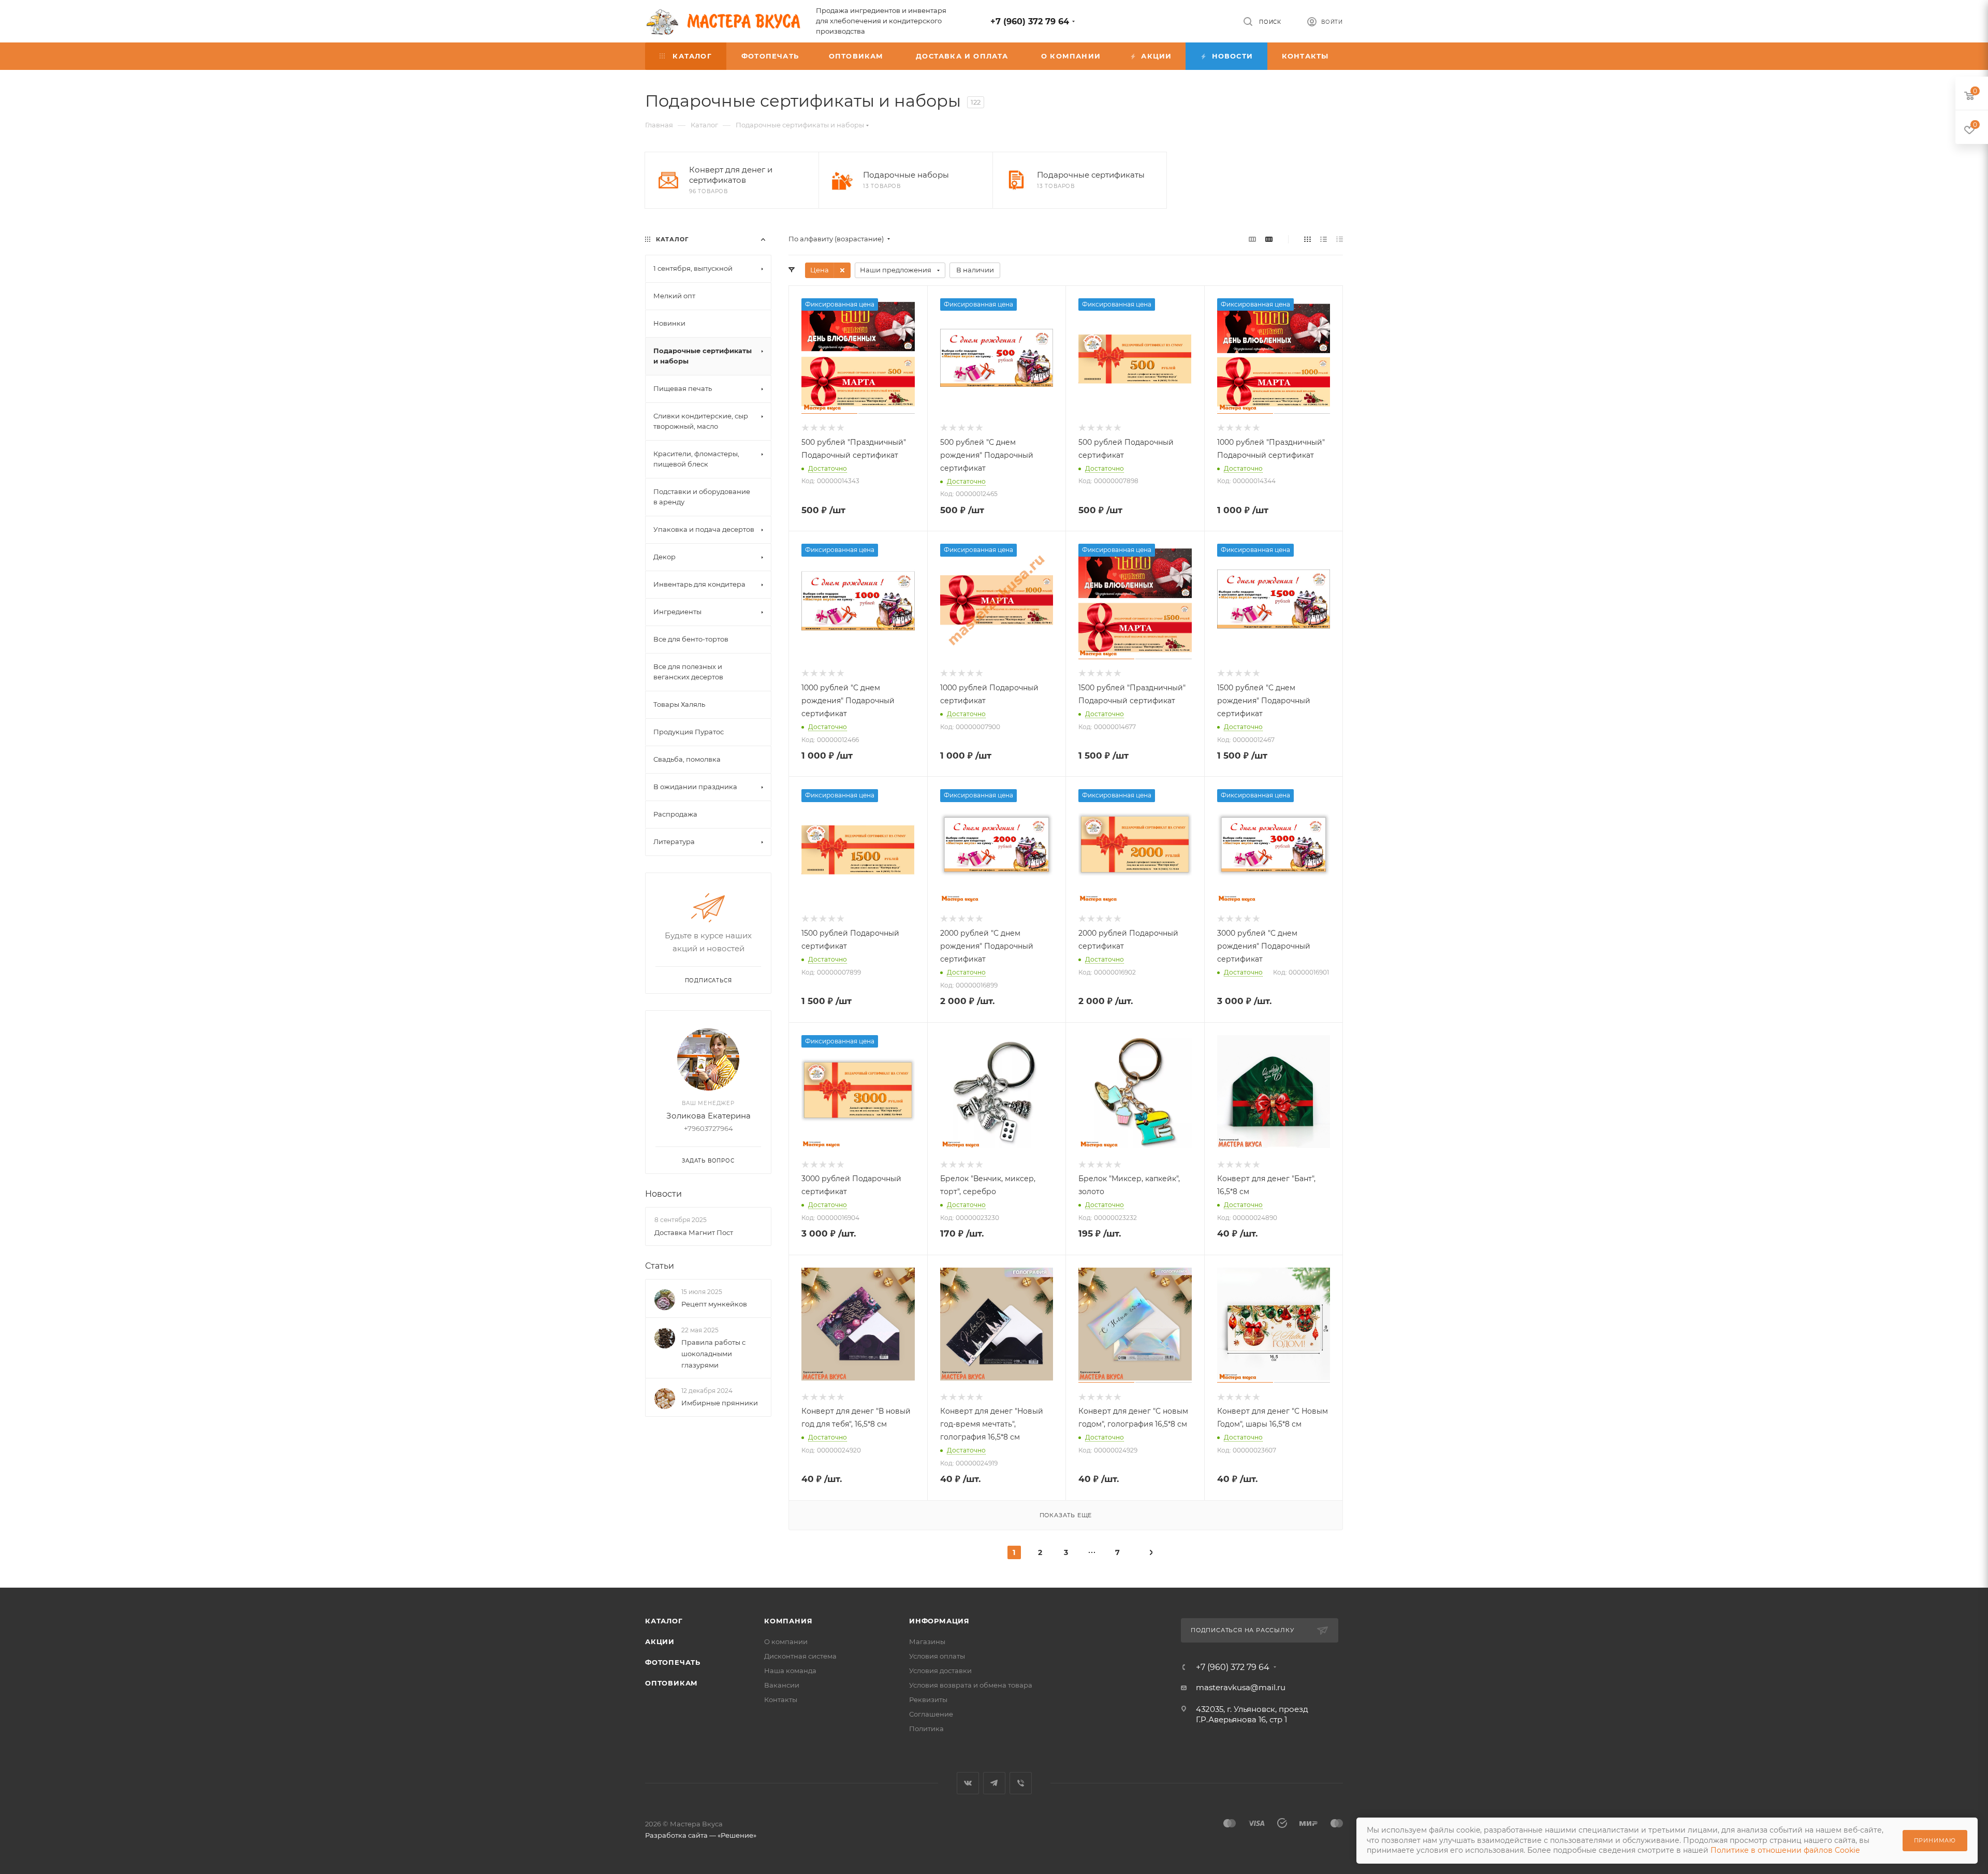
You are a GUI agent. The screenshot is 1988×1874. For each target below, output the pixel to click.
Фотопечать (673, 1662)
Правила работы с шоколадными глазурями (713, 1354)
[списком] (1324, 239)
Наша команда (790, 1670)
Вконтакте (968, 1783)
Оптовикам (671, 1683)
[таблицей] (1340, 239)
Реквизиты (928, 1699)
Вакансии (782, 1685)
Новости (663, 1194)
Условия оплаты (937, 1656)
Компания (788, 1621)
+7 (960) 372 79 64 (1030, 21)
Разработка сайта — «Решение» (701, 1835)
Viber (1021, 1783)
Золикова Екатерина (708, 1116)
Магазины (927, 1641)
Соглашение (931, 1714)
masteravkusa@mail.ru (1241, 1687)
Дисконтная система (800, 1656)
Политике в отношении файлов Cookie (1785, 1850)
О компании (786, 1641)
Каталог (664, 1621)
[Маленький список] (1252, 239)
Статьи (660, 1266)
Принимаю (1935, 1840)
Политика (926, 1728)
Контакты (781, 1699)
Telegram (994, 1783)
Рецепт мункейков (714, 1304)
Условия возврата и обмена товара (971, 1685)
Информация (939, 1621)
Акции (660, 1641)
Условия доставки (940, 1670)
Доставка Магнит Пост (694, 1232)
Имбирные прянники (720, 1403)
